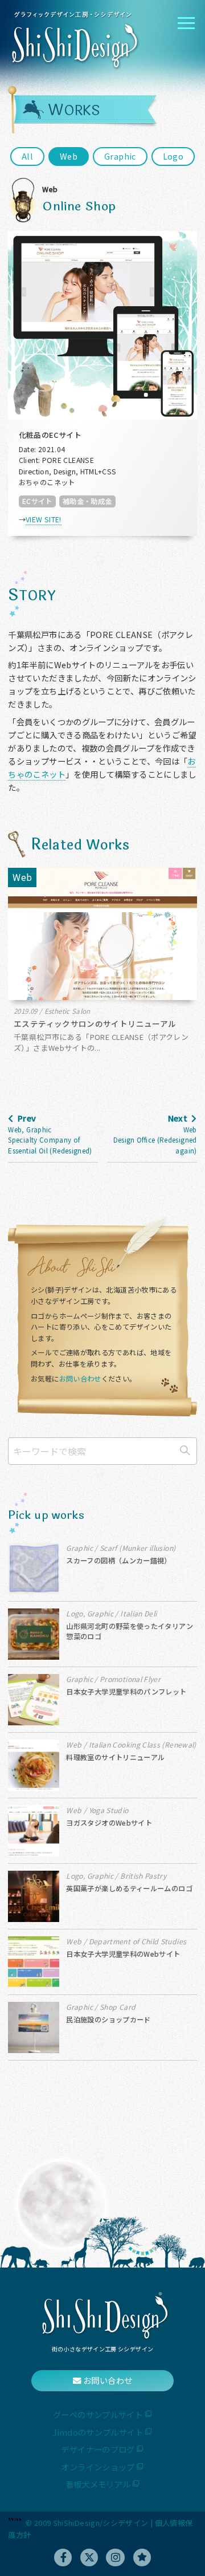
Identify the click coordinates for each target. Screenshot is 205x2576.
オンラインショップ (98, 2467)
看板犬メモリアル (98, 2484)
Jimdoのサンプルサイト (98, 2432)
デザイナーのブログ (98, 2449)
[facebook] (63, 2557)
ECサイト (37, 501)
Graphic (120, 156)
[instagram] (115, 2557)
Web (69, 156)
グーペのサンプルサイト (98, 2414)
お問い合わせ (80, 1379)
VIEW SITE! (44, 519)
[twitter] (89, 2557)
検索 (185, 1450)
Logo (173, 156)
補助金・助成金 (87, 501)
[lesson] (142, 2557)
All (27, 156)
